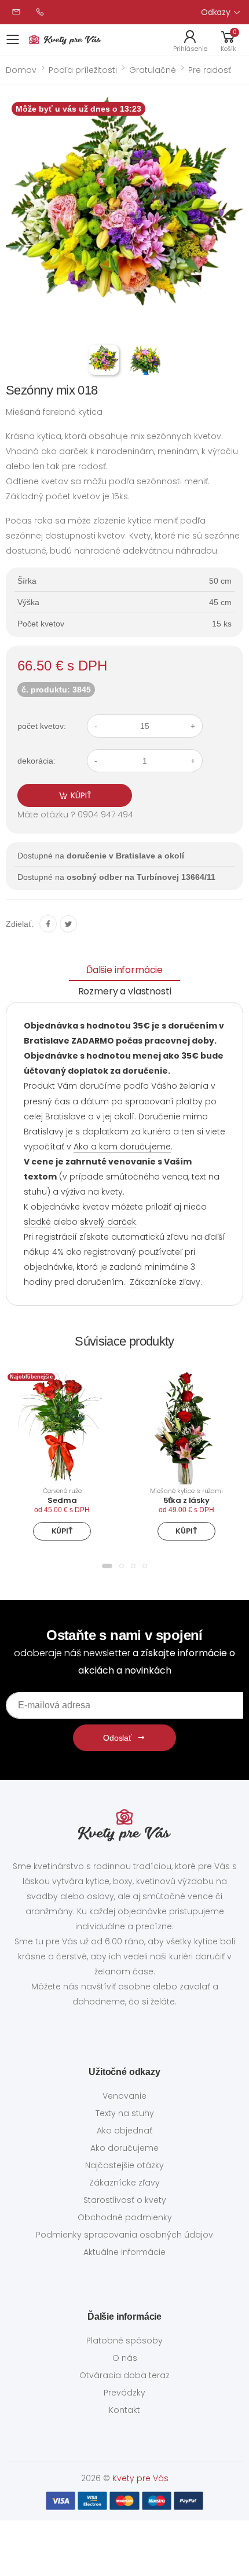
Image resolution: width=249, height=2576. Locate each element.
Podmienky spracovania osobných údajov (124, 2235)
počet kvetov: (42, 726)
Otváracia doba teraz (124, 2375)
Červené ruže (62, 1491)
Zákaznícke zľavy (165, 1282)
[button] (228, 40)
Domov (21, 70)
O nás (125, 2358)
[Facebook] (48, 924)
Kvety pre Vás (140, 2478)
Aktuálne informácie (124, 2252)
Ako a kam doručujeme (122, 1147)
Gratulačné (153, 70)
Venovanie (124, 2096)
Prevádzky (124, 2393)
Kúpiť (62, 1531)
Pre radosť (210, 70)
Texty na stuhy (125, 2113)
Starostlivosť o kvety (125, 2200)
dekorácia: (36, 761)
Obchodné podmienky (125, 2217)
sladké (37, 1222)
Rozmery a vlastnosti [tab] (125, 991)
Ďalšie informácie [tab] (124, 970)
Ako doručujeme (124, 2148)
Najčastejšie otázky (124, 2165)
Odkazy (216, 12)
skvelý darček (108, 1222)
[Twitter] (68, 924)
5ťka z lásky (186, 1500)
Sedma (62, 1500)
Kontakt (124, 2410)
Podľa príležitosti (83, 70)
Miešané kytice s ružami (186, 1491)
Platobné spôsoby (124, 2341)
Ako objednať (124, 2131)
